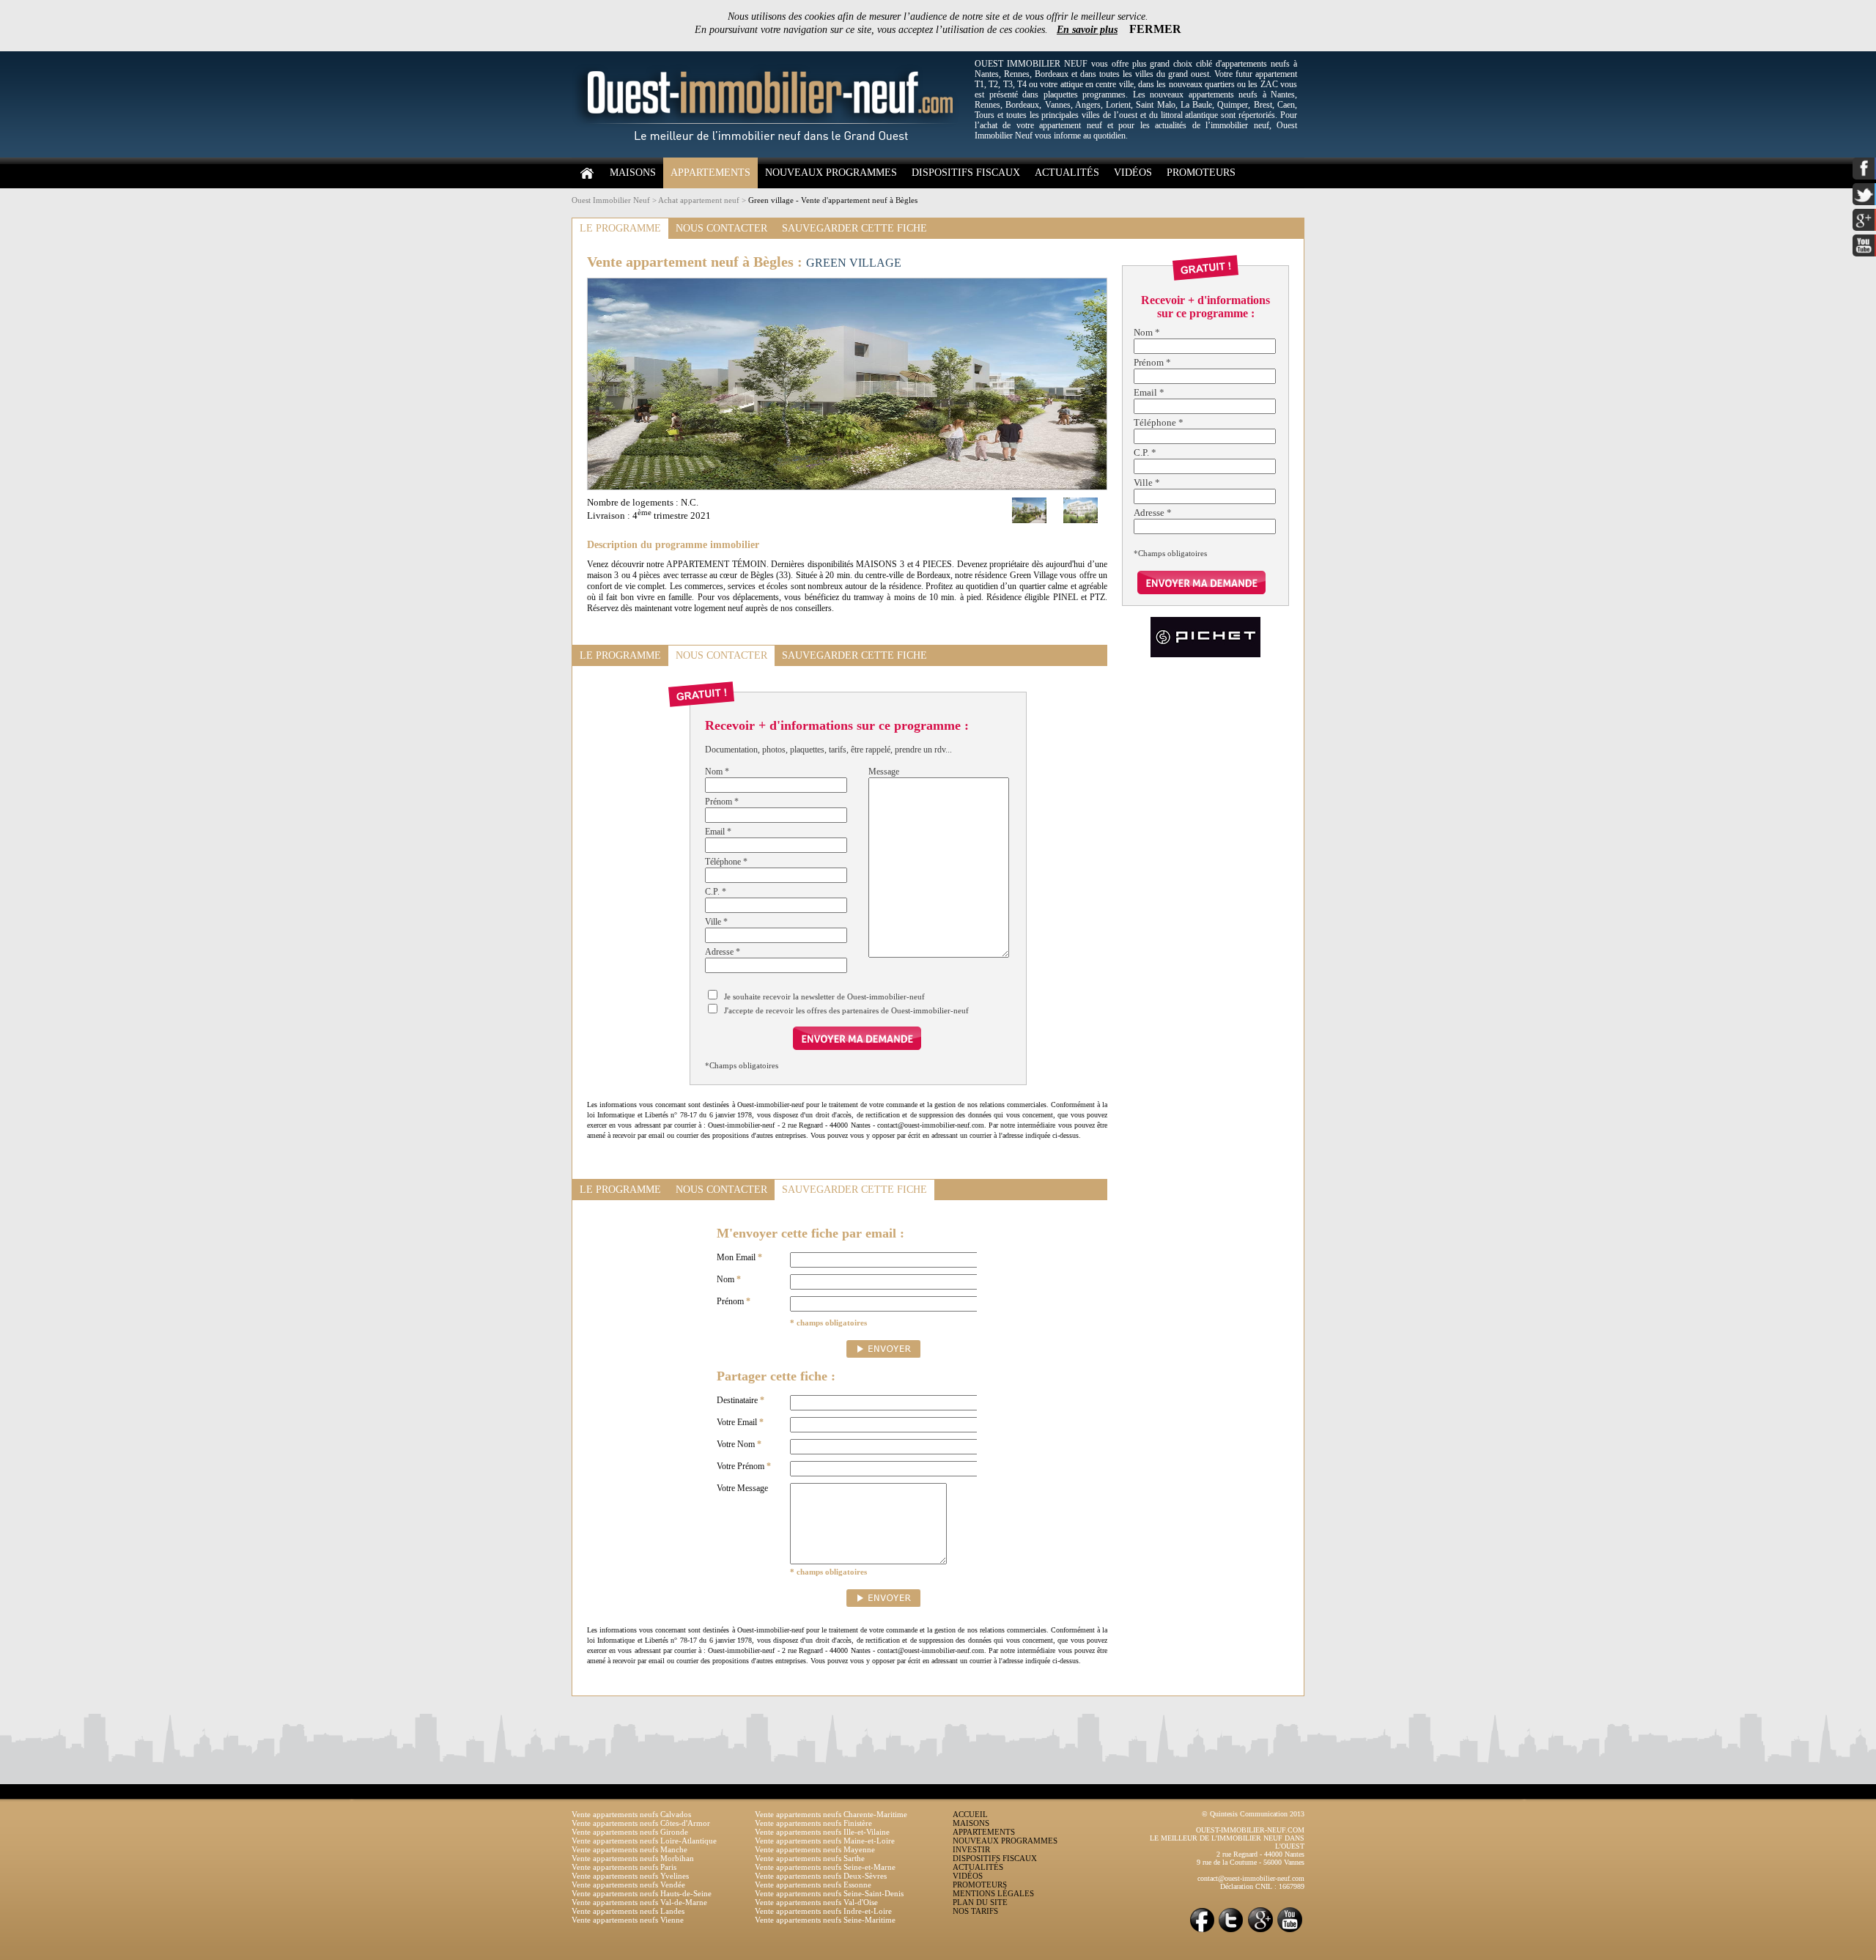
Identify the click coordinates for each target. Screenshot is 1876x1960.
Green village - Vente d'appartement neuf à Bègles (833, 200)
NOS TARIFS (975, 1911)
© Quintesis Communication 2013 (1253, 1814)
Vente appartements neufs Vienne (628, 1920)
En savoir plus (1087, 30)
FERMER (1155, 29)
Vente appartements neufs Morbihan (633, 1858)
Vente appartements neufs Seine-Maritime (825, 1920)
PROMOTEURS (1201, 173)
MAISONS (633, 173)
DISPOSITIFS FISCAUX (966, 173)
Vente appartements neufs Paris (624, 1867)
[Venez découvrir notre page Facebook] (1202, 1931)
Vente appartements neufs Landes (628, 1911)
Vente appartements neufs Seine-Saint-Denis (829, 1893)
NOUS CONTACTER (721, 228)
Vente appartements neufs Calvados (631, 1814)
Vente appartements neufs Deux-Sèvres (821, 1876)
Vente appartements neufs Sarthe (810, 1858)
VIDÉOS (1133, 173)
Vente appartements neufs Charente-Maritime (831, 1814)
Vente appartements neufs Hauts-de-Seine (642, 1893)
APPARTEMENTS (710, 173)
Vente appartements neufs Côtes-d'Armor (641, 1823)
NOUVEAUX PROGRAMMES (831, 173)
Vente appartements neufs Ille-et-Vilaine (822, 1832)
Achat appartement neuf (699, 200)
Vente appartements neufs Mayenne (815, 1849)
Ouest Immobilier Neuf (611, 200)
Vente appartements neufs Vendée (628, 1885)
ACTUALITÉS (1067, 173)
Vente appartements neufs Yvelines (630, 1876)
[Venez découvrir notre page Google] (1260, 1931)
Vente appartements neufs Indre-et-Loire (823, 1911)
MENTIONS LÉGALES (993, 1893)
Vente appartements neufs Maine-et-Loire (825, 1841)
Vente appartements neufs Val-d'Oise (816, 1902)
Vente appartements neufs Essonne (813, 1885)
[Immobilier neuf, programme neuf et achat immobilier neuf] (769, 155)
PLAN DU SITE (980, 1902)
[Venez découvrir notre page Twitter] (1231, 1931)
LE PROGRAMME (620, 228)
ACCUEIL (970, 1814)
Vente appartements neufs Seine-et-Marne (825, 1867)
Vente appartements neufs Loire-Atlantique (644, 1841)
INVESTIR (971, 1849)
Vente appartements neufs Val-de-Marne (639, 1902)
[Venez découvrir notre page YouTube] (1290, 1931)
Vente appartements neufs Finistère (813, 1823)
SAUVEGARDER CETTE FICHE (854, 228)
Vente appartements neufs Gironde (630, 1832)
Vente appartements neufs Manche (629, 1849)
